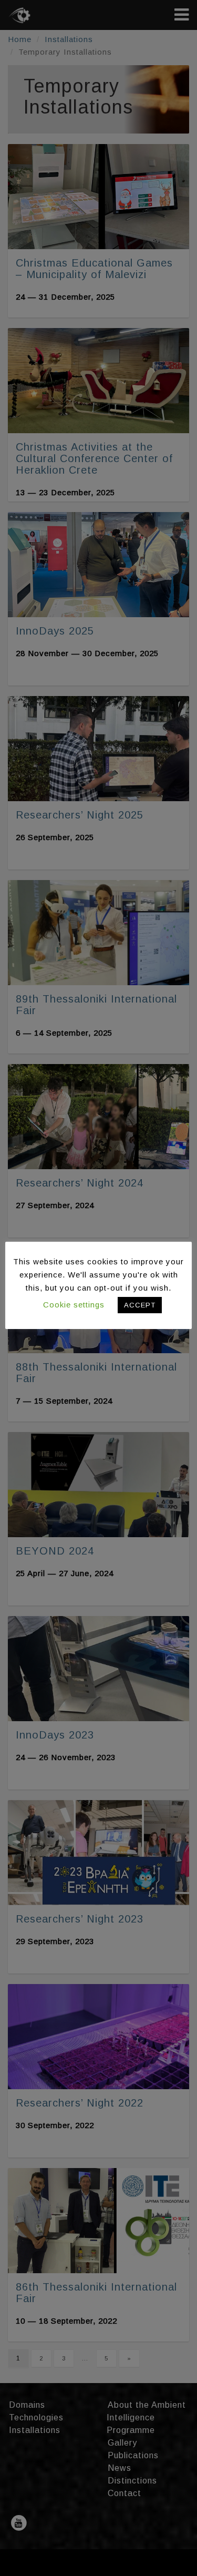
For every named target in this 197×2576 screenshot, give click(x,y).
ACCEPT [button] (140, 1305)
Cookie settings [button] (74, 1305)
